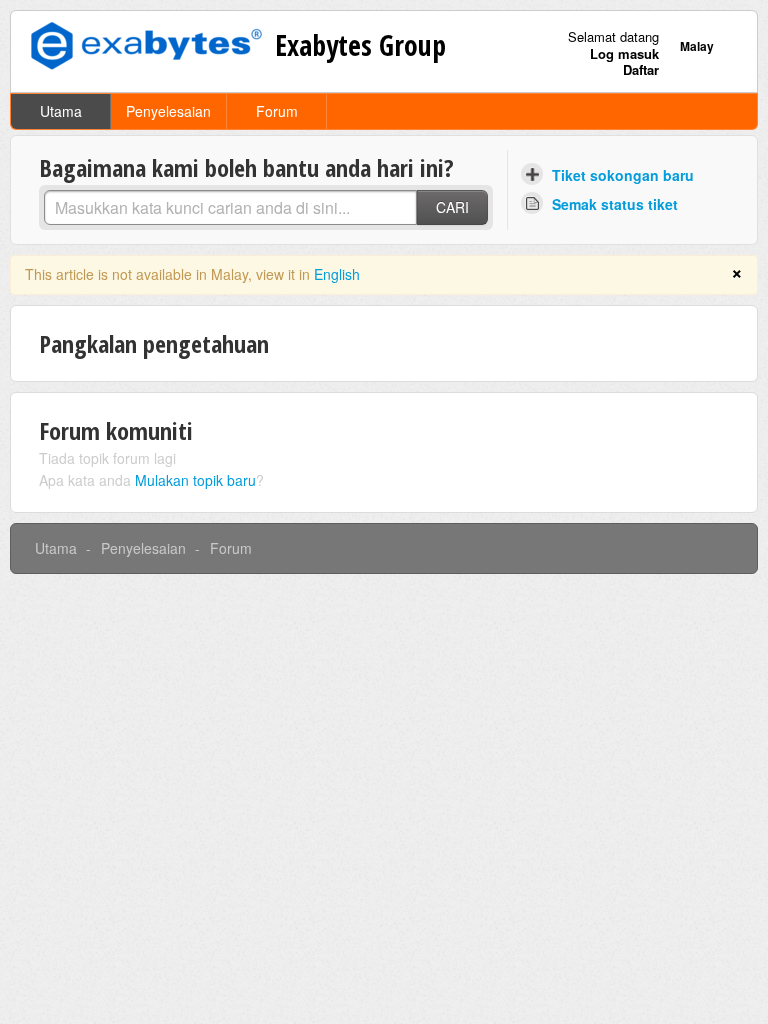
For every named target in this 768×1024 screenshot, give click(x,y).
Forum (277, 111)
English (337, 274)
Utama (61, 111)
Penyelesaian (168, 111)
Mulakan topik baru (195, 480)
